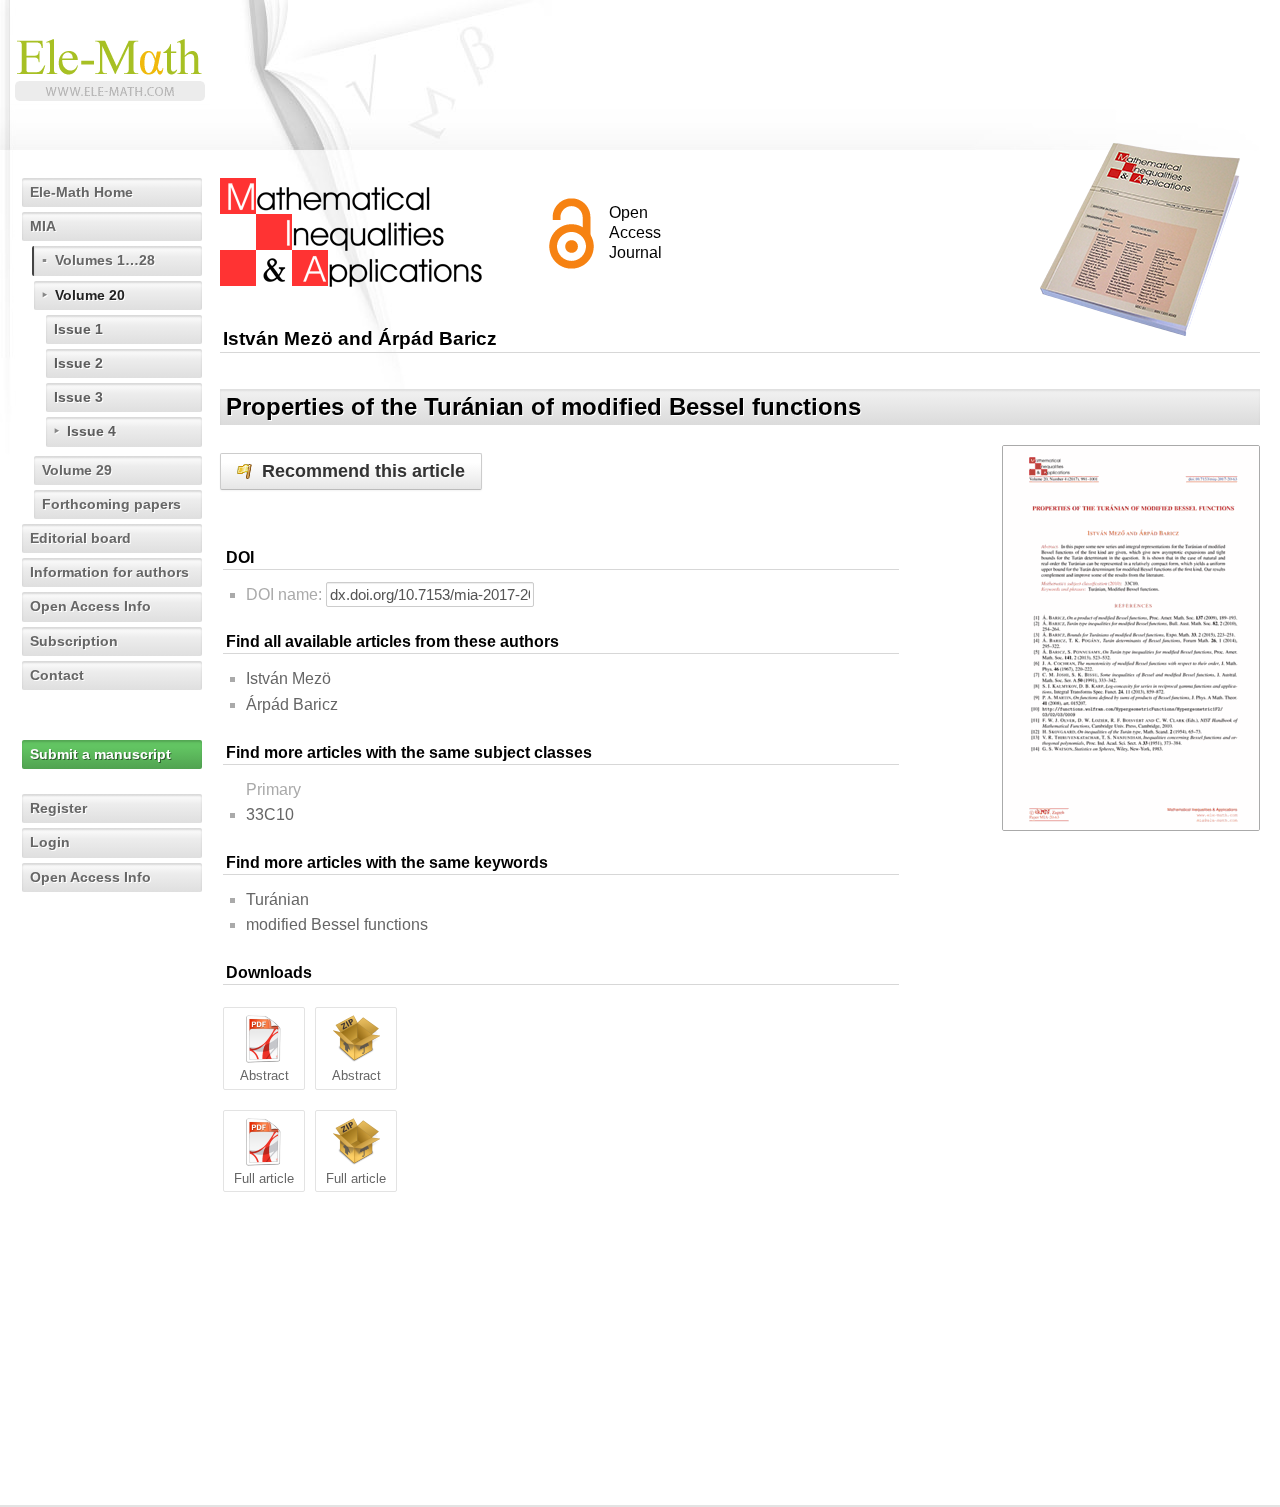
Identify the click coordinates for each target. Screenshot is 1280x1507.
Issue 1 (78, 329)
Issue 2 (78, 363)
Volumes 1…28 (105, 260)
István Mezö (288, 678)
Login (50, 842)
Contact (57, 675)
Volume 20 (90, 295)
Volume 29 (77, 470)
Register (58, 808)
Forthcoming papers (111, 504)
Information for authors (109, 572)
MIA (43, 226)
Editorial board (80, 538)
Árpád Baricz (292, 704)
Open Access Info (90, 606)
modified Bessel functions (337, 924)
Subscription (74, 641)
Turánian (277, 899)
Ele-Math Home (81, 192)
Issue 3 (78, 397)
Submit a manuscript (100, 754)
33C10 (270, 814)
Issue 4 (91, 431)
